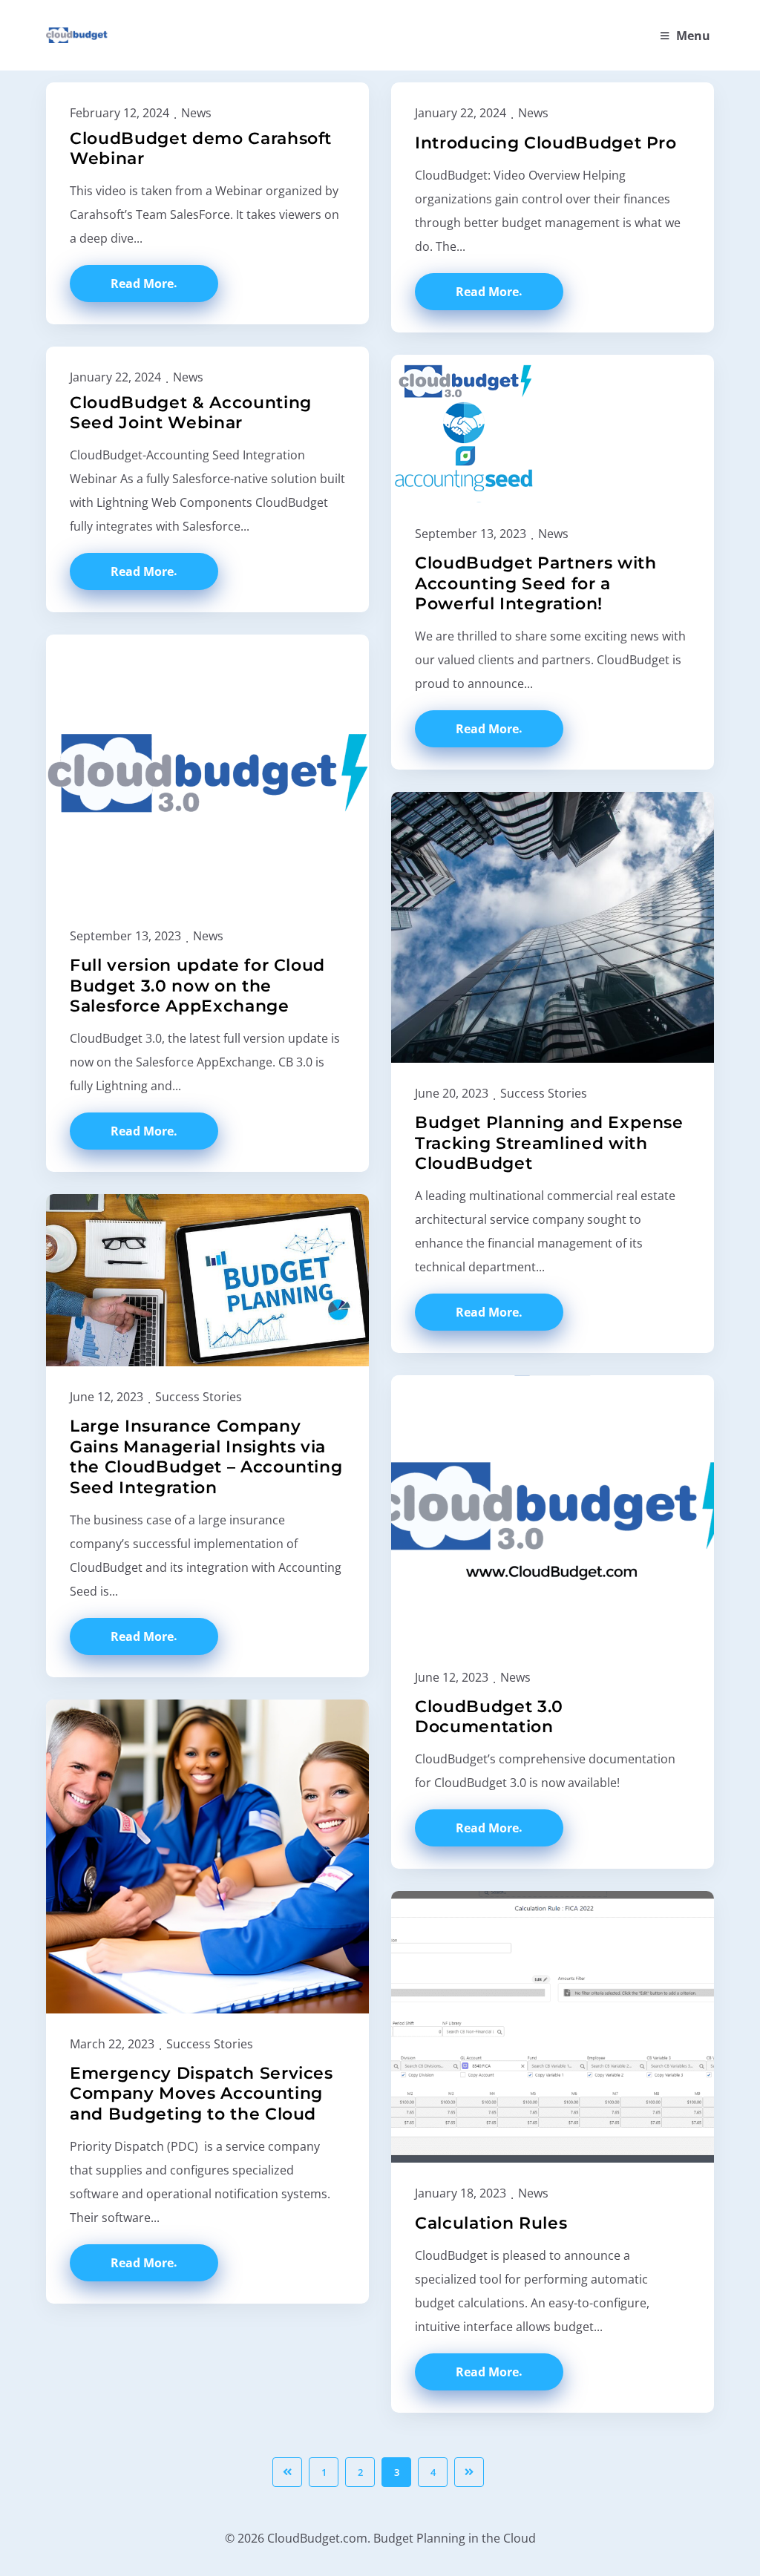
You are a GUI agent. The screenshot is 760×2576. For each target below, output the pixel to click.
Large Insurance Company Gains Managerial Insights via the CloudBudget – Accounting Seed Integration (206, 1457)
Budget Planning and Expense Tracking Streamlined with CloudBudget (549, 1143)
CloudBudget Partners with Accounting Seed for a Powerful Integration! (536, 583)
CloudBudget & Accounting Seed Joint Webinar (191, 413)
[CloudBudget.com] (77, 36)
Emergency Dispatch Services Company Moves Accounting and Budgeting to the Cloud (202, 2094)
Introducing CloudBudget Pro (546, 143)
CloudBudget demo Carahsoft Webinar (201, 149)
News (196, 113)
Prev (287, 2472)
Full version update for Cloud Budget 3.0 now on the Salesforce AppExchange (197, 986)
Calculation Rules (491, 2223)
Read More (142, 284)
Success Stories (544, 1093)
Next (469, 2472)
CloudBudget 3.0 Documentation (489, 1717)
